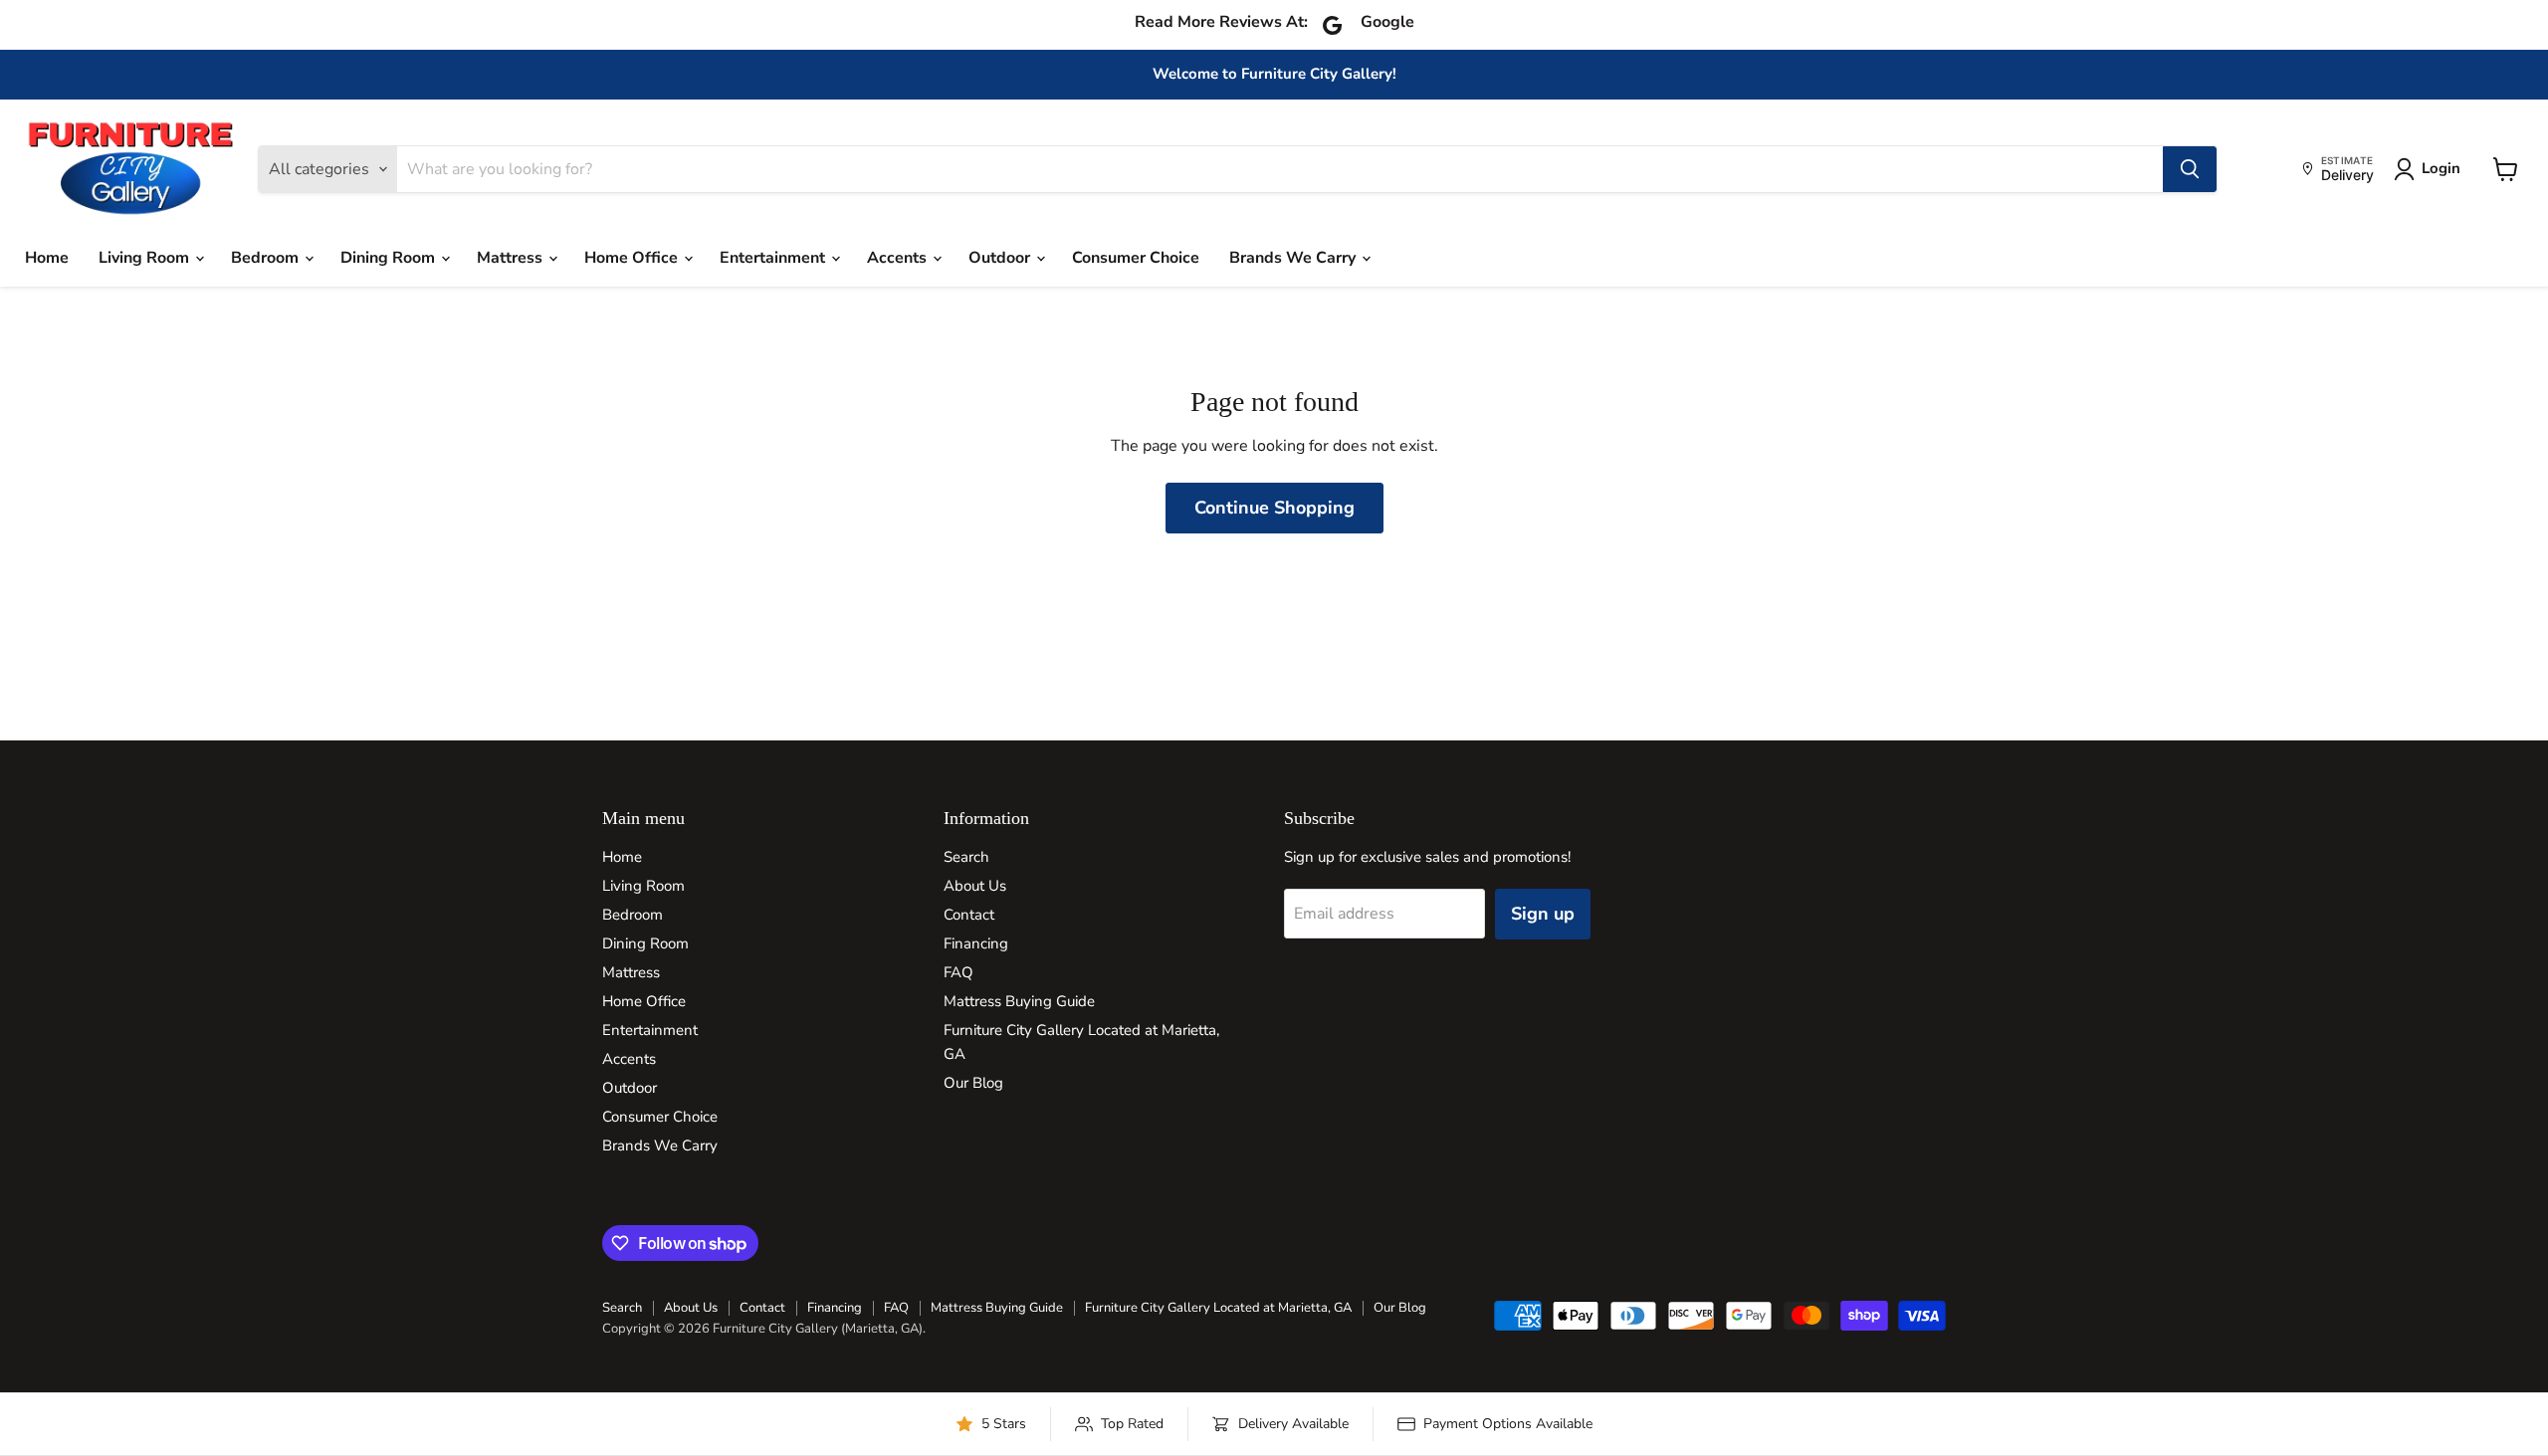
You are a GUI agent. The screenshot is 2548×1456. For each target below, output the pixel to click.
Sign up (1543, 914)
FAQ (958, 972)
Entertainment (774, 258)
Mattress (512, 258)
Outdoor (1001, 258)
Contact (969, 915)
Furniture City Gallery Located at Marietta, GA (1218, 1308)
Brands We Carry (1294, 258)
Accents (899, 258)
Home (47, 258)
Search (966, 857)
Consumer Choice (1136, 258)
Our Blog (973, 1083)
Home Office (633, 258)
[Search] (2190, 169)
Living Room (146, 258)
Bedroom (267, 258)
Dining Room (390, 258)
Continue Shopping (1274, 508)
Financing (976, 943)
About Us (975, 886)
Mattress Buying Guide (1019, 1001)
